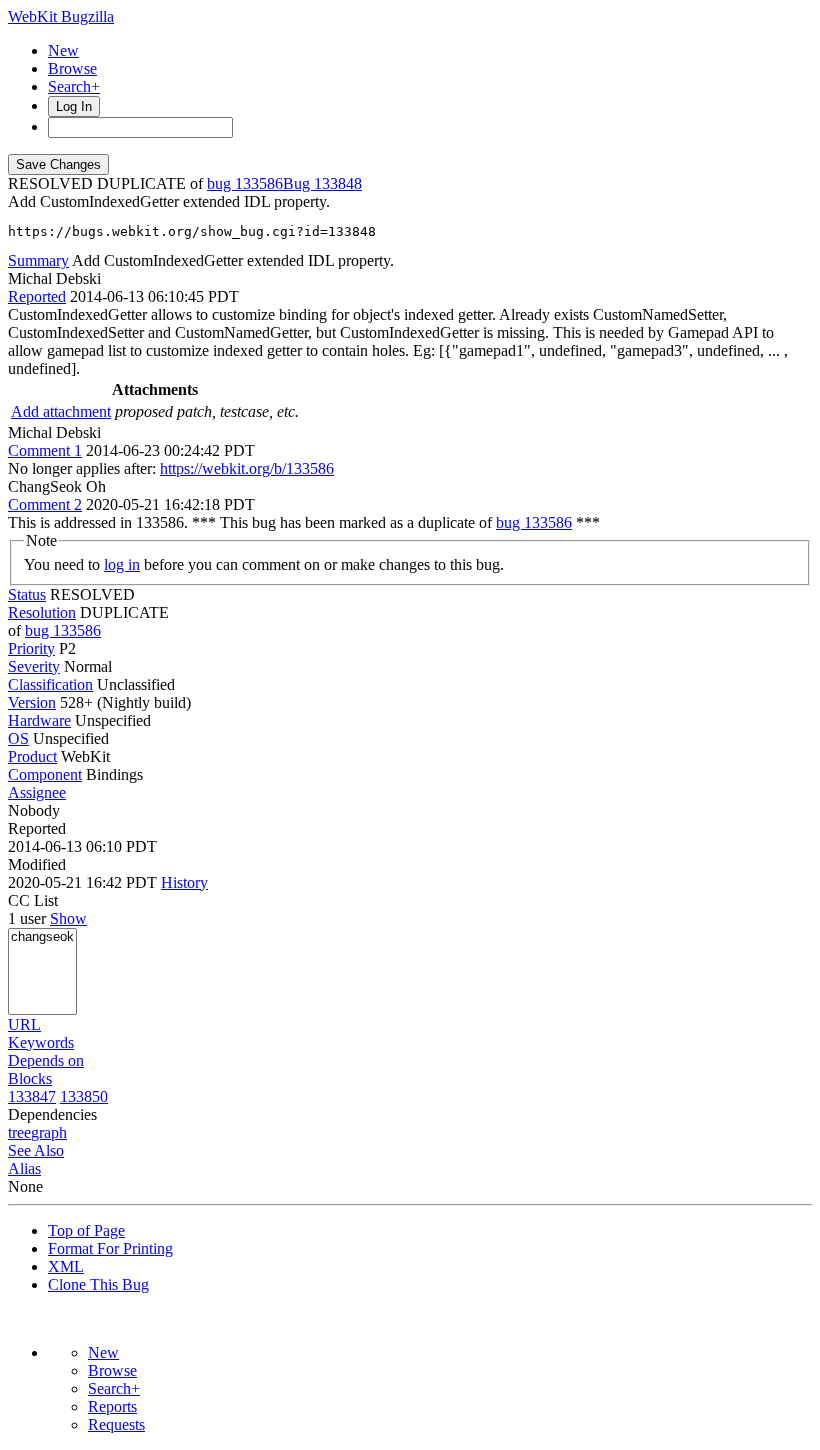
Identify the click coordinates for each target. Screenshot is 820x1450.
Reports (112, 1406)
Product (32, 756)
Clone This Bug (98, 1284)
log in (122, 564)
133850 (84, 1096)
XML (66, 1266)
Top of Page (86, 1230)
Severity (34, 666)
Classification (50, 684)
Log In (74, 106)
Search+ (74, 86)
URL (24, 1024)
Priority (31, 648)
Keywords (41, 1042)
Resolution (42, 612)
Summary (38, 260)
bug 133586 (245, 183)
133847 (32, 1096)
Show (68, 918)
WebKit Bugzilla (61, 16)
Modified (37, 864)
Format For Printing (110, 1248)
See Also (36, 1150)
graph (49, 1132)
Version (32, 702)
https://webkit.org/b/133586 (247, 468)
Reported (37, 296)
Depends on (46, 1060)
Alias (24, 1168)
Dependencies (52, 1114)
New (63, 50)
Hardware (39, 720)
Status (27, 594)
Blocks (30, 1078)
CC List (33, 900)
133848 (338, 183)
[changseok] (42, 937)
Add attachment (61, 411)
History (184, 882)
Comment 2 (45, 504)
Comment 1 (45, 450)
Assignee (37, 792)
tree (19, 1132)
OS (18, 738)
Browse (72, 68)
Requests (116, 1424)
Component (45, 774)
